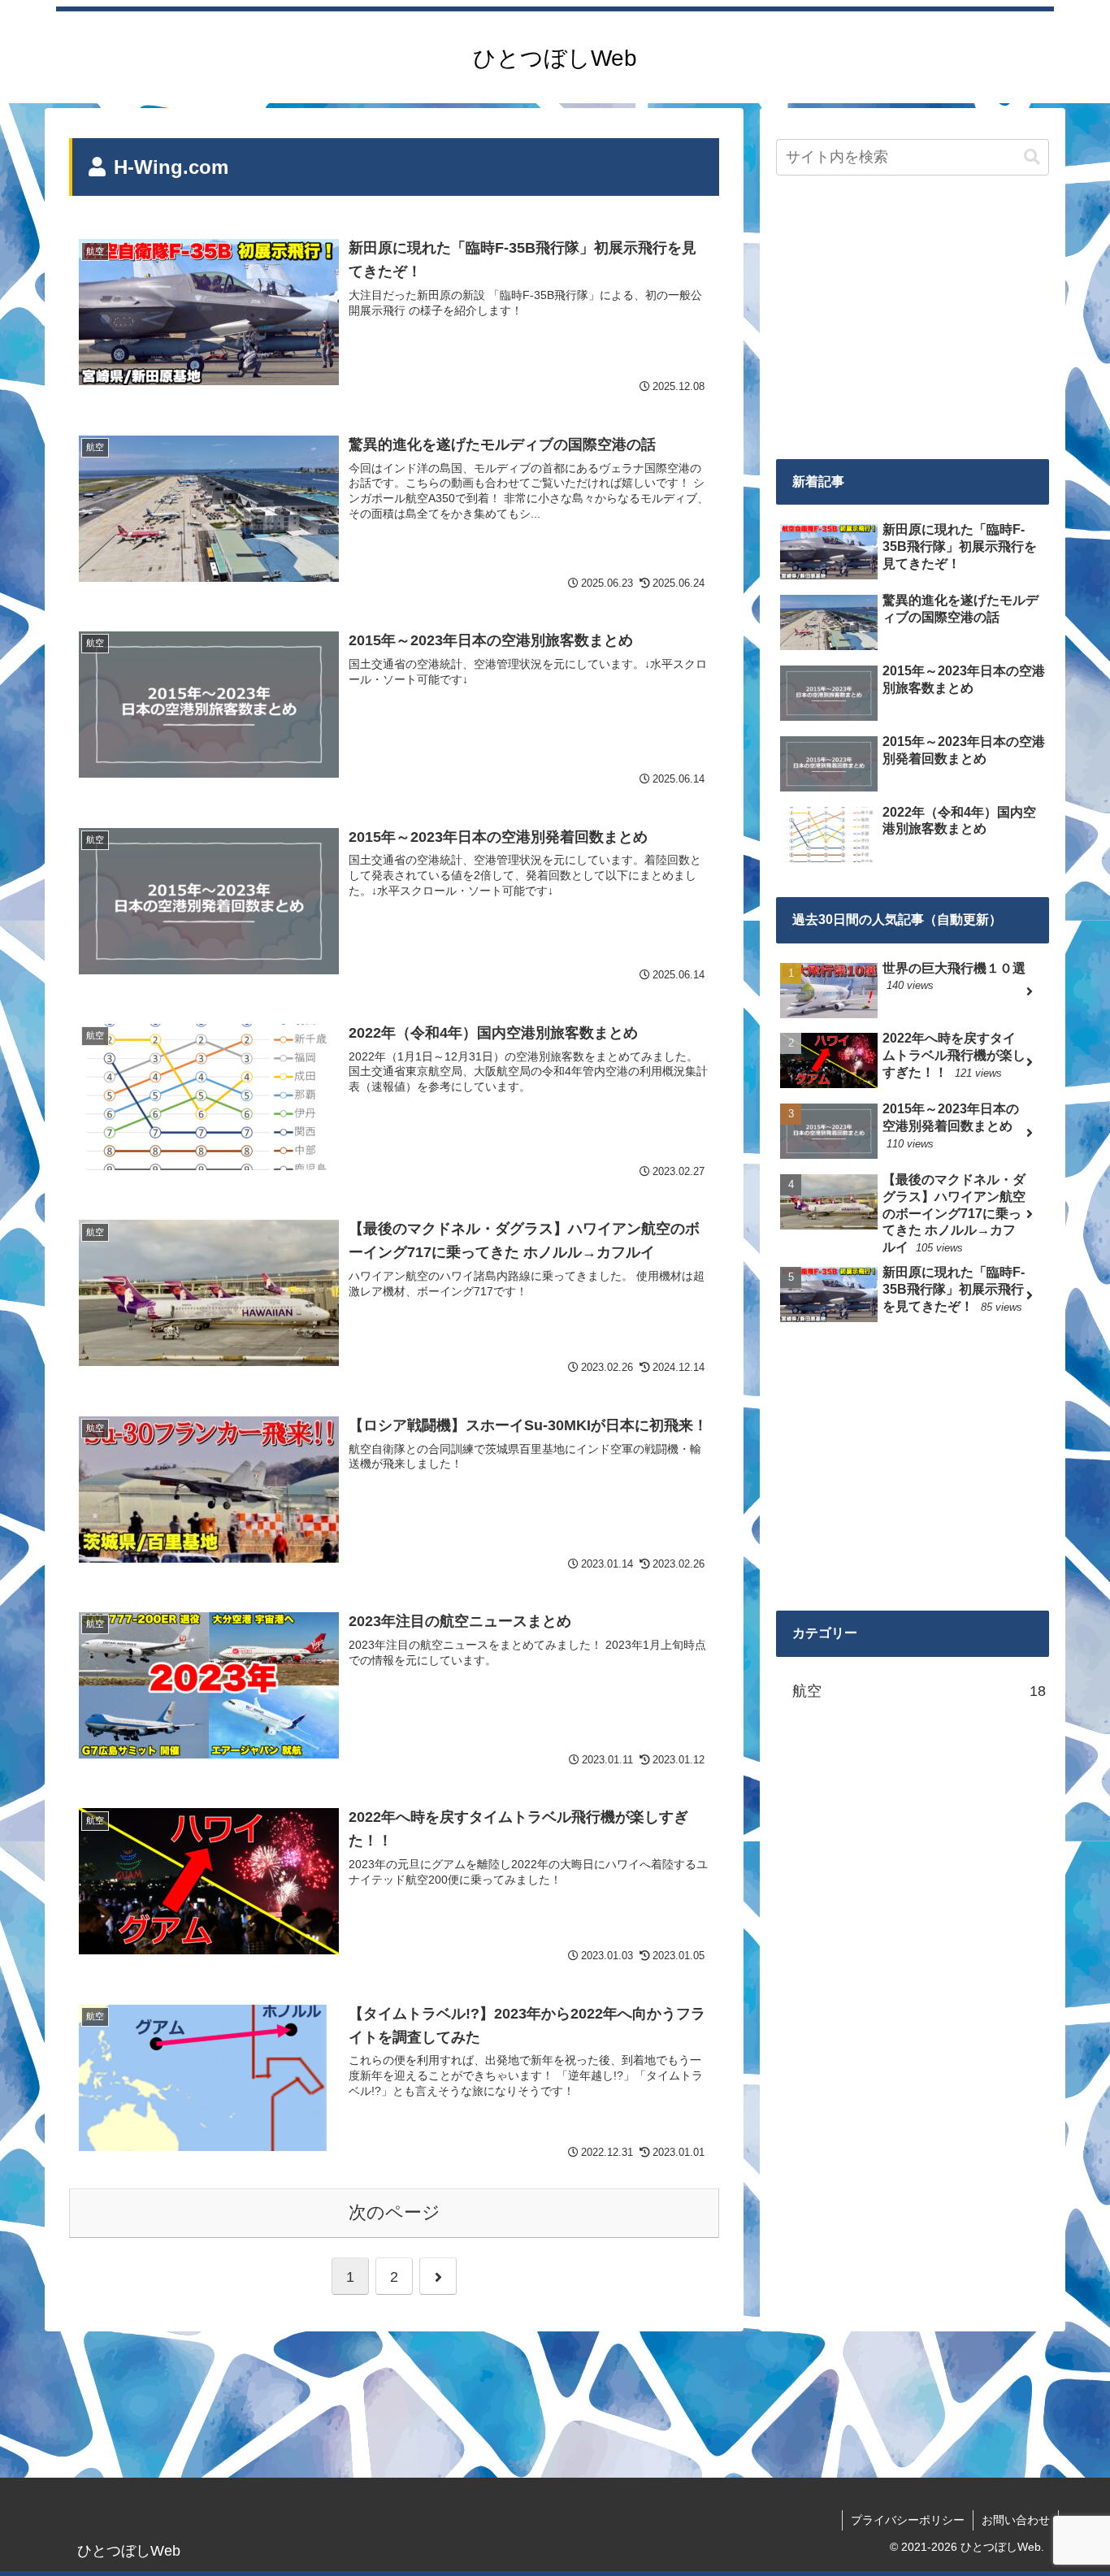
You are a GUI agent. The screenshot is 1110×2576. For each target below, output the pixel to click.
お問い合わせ (1016, 2520)
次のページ (395, 2212)
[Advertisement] (913, 319)
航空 (919, 1691)
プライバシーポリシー (908, 2520)
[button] (1032, 157)
